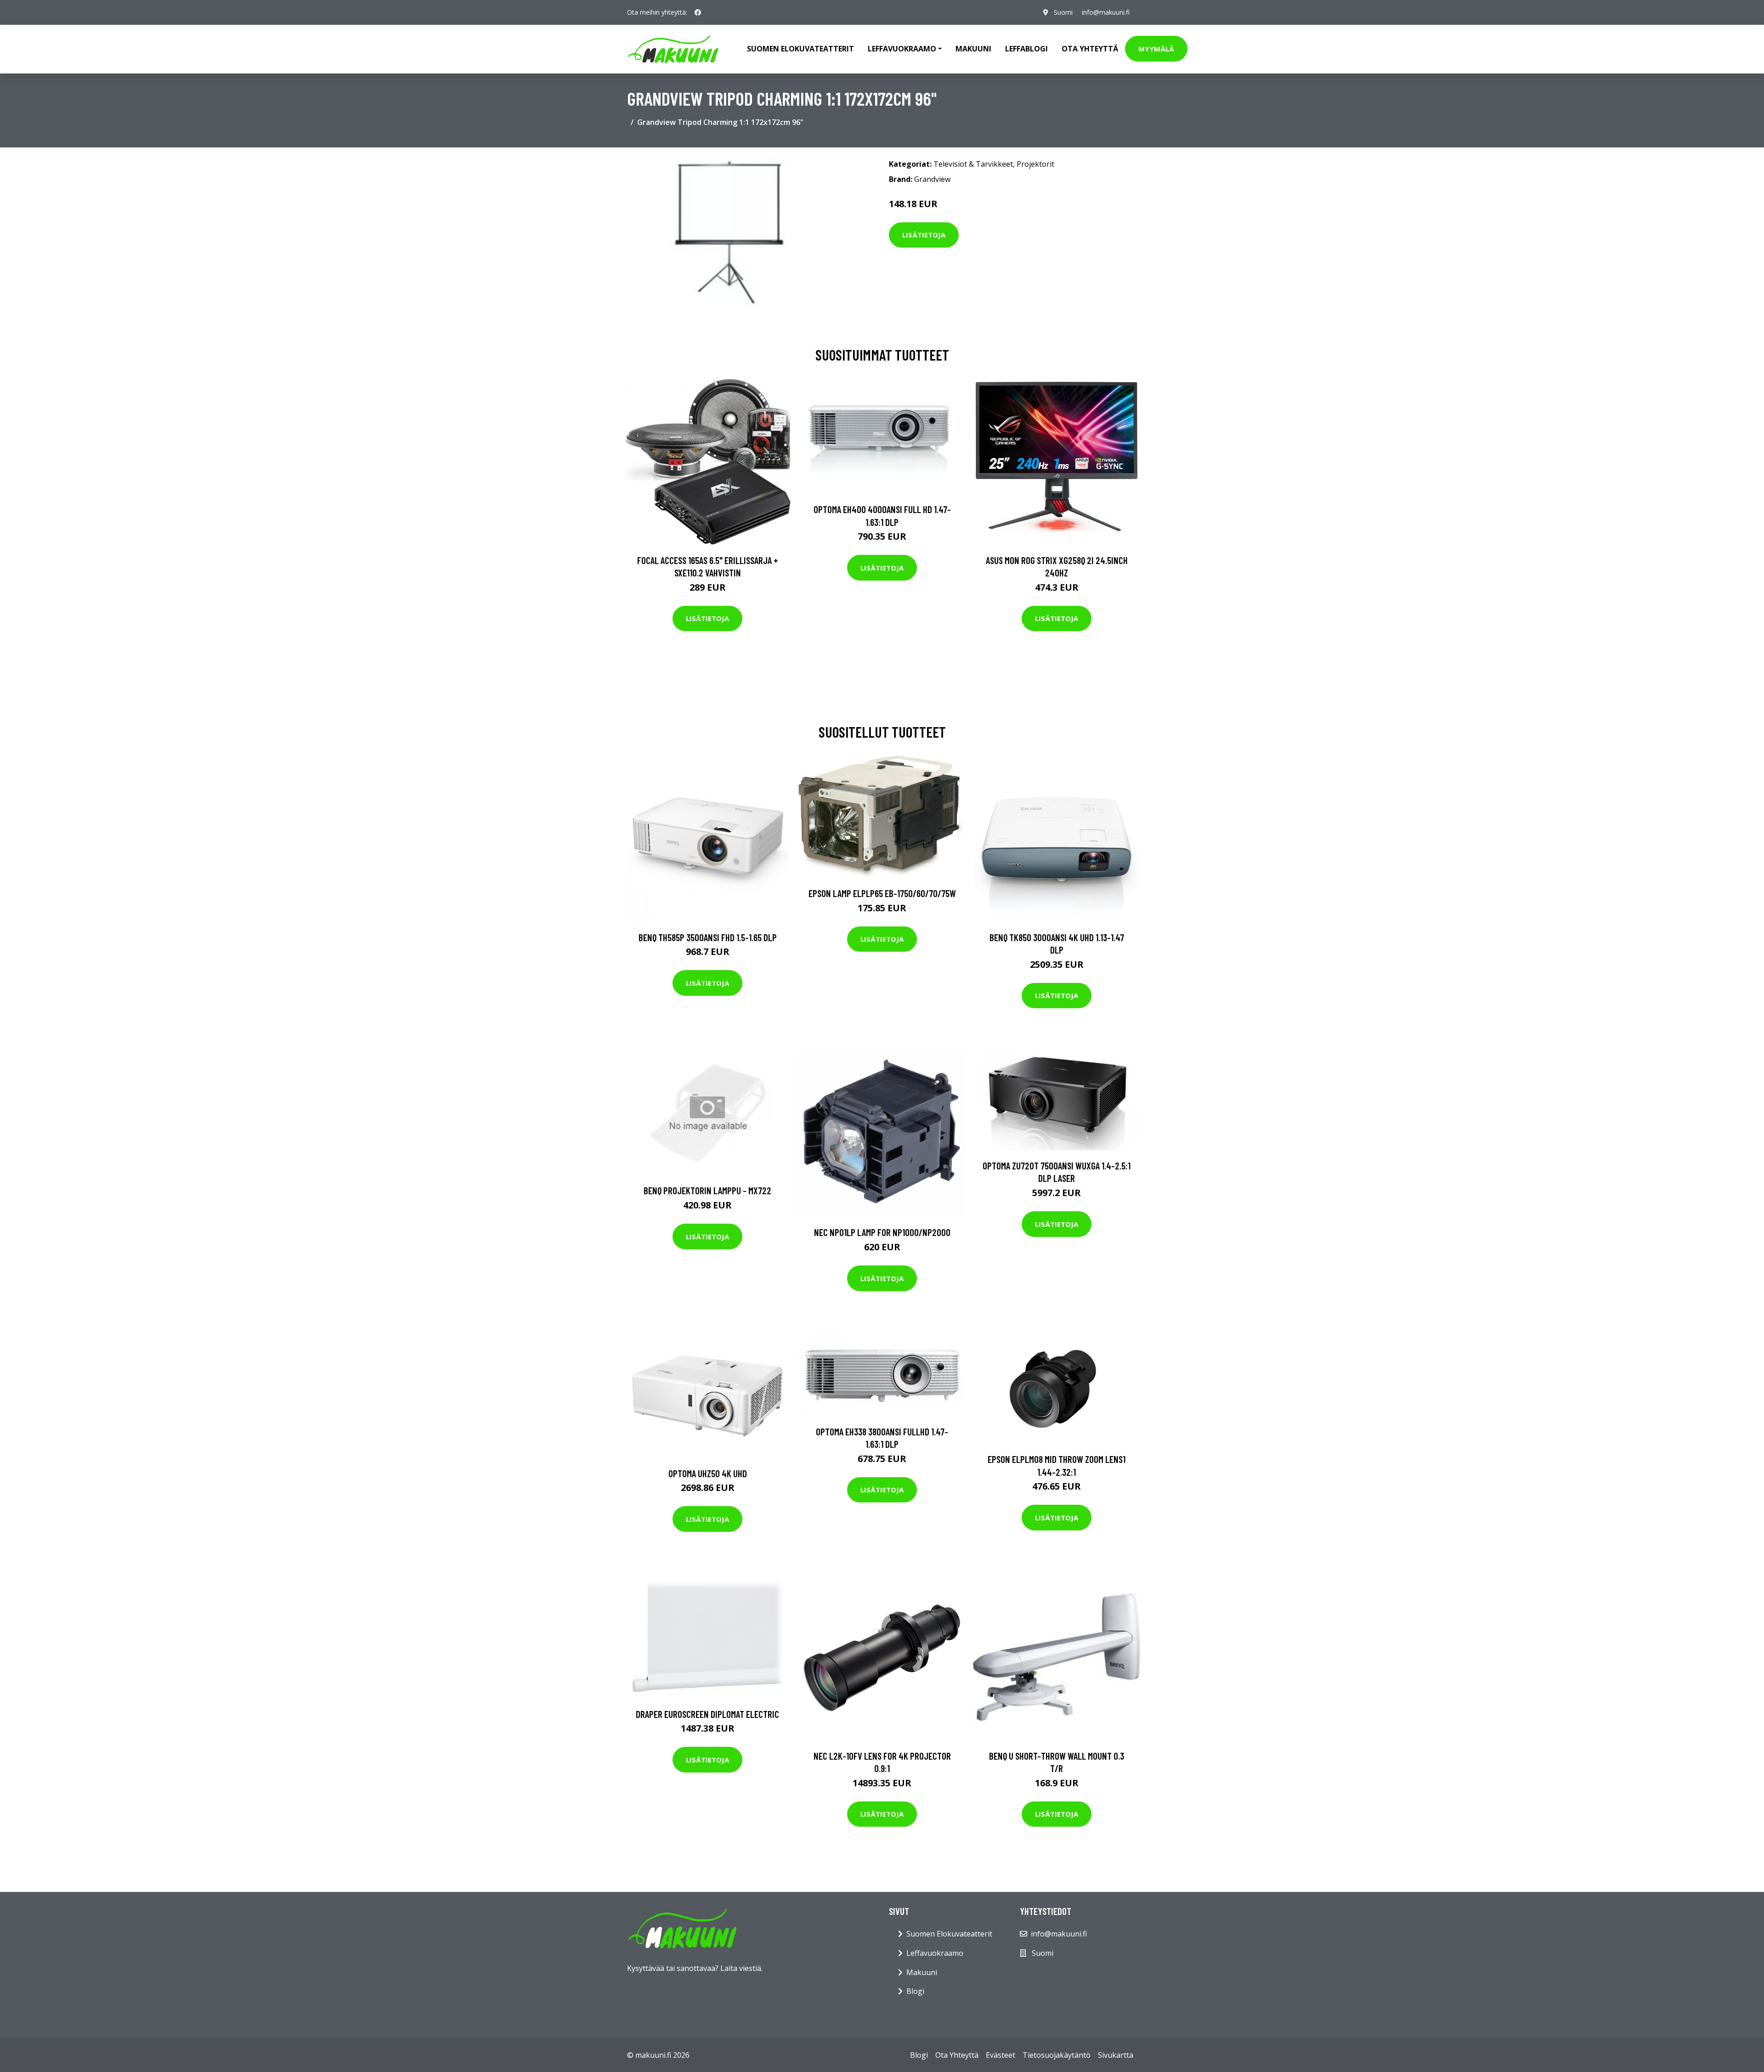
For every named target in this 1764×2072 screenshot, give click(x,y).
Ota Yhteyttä (1090, 49)
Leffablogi (1026, 49)
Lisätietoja (924, 235)
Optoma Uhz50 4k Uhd (708, 1473)
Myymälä (1156, 49)
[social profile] (698, 12)
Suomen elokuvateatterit (800, 49)
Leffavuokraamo (935, 1953)
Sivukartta (1116, 2055)
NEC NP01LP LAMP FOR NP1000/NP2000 (882, 1232)
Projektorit (1035, 164)
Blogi (915, 1991)
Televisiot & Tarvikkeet (973, 164)
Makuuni (973, 49)
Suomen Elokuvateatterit (949, 1934)
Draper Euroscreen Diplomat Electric (707, 1714)
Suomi (1063, 12)
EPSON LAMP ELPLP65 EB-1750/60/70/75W (882, 893)
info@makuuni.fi (1106, 12)
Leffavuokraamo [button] (902, 49)
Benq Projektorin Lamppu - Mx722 (707, 1190)
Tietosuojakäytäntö (1057, 2055)
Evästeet (1001, 2055)
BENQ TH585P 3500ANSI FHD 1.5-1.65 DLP (708, 937)
